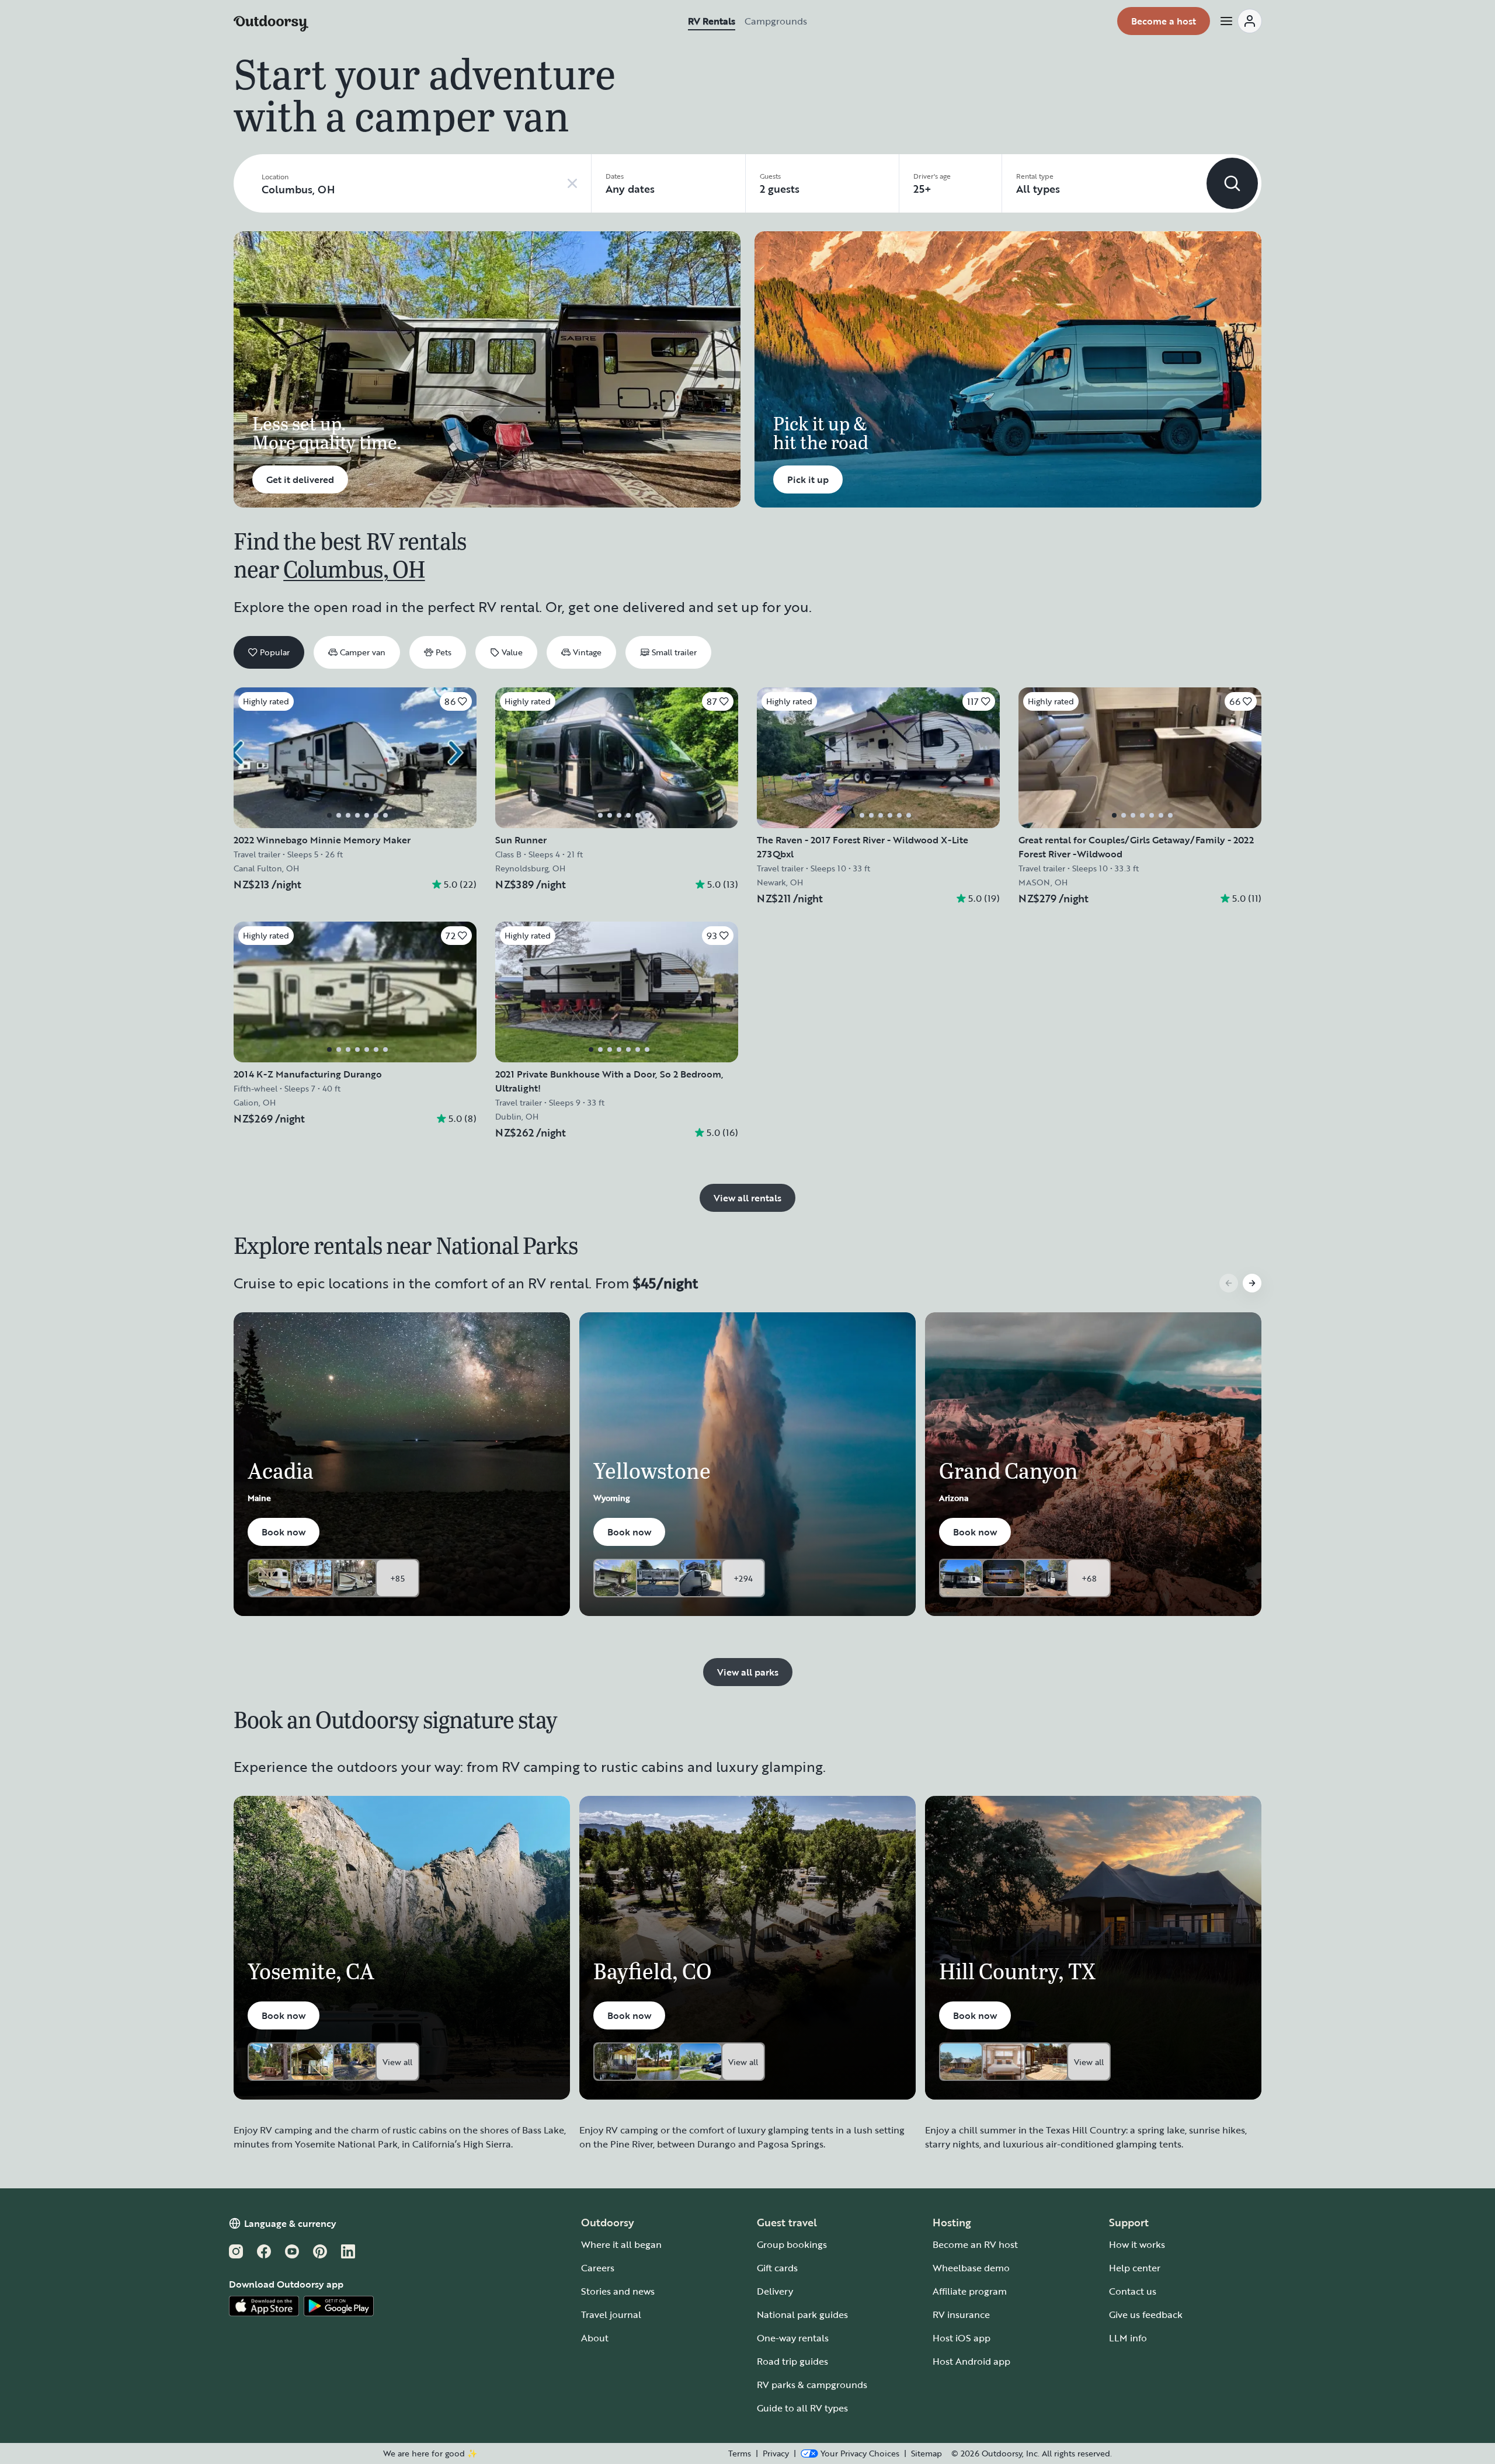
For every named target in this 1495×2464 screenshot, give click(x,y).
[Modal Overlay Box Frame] (748, 1232)
